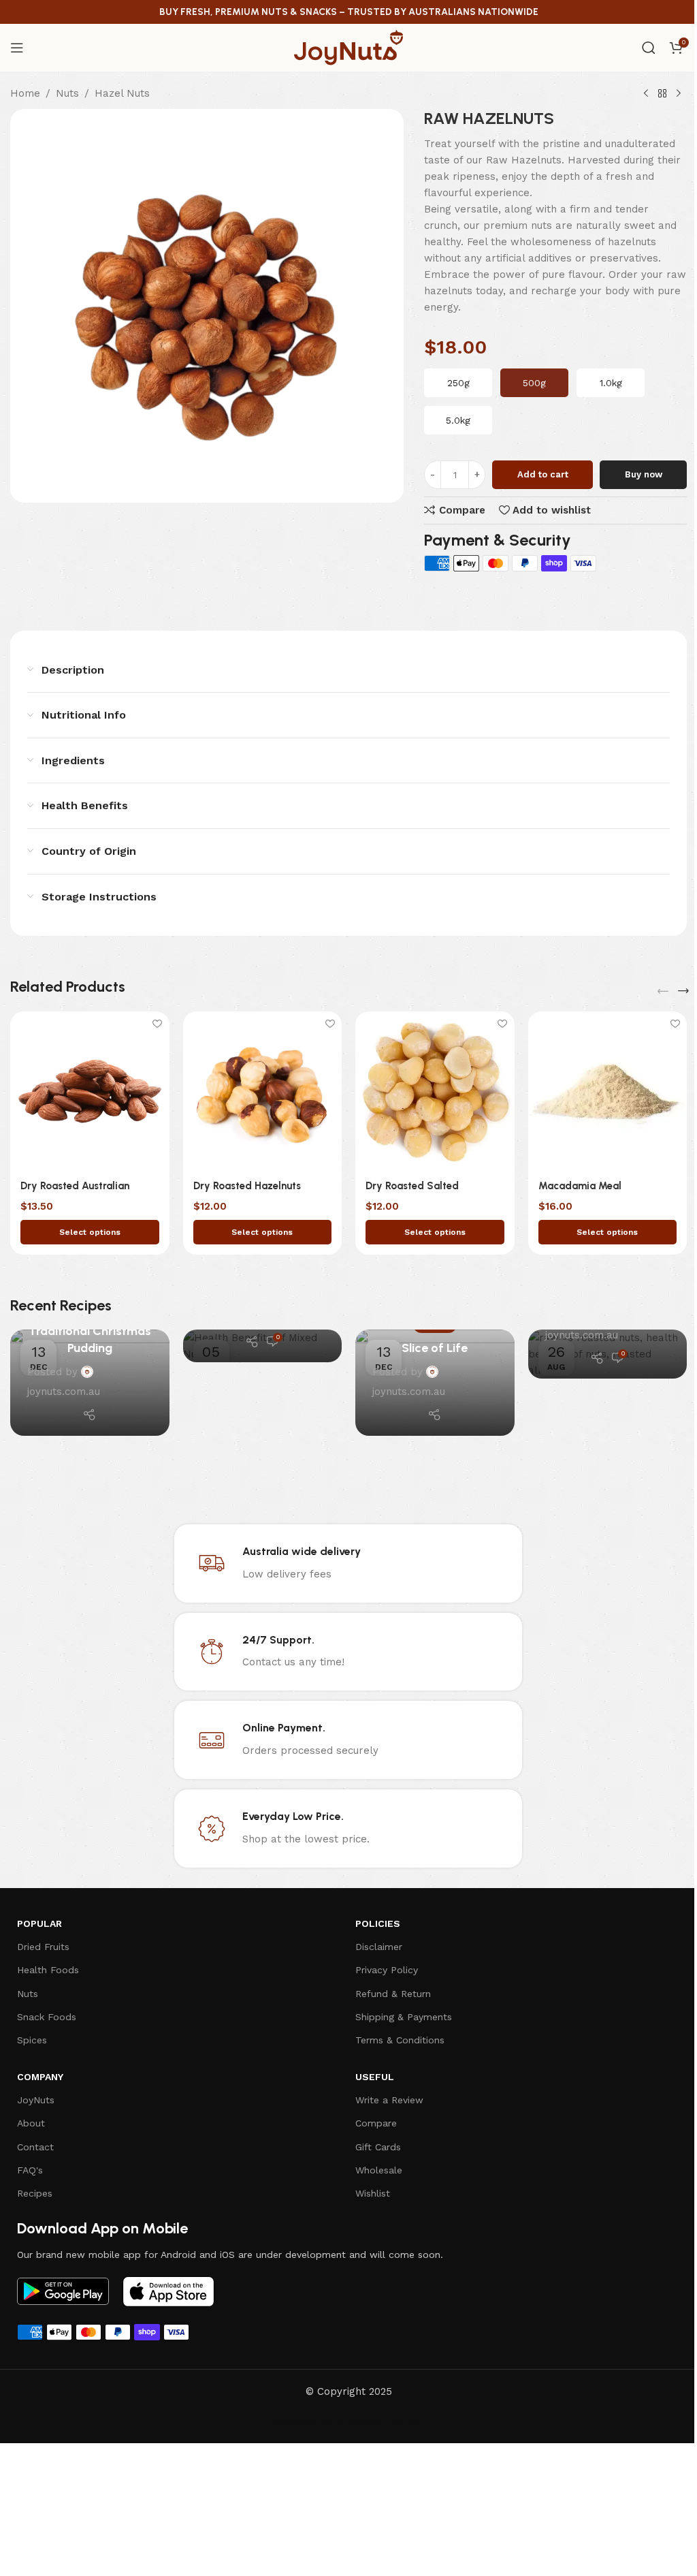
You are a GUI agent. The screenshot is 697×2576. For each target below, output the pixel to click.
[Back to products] (662, 94)
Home (25, 93)
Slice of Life (435, 1348)
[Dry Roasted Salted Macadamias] (435, 1091)
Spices (32, 2040)
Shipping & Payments (404, 2017)
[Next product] (679, 94)
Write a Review (389, 2100)
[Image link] (63, 2291)
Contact (35, 2147)
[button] (663, 991)
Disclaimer (379, 1947)
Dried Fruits (43, 1947)
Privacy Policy (387, 1970)
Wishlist (373, 2193)
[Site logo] (348, 47)
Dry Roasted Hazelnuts (247, 1186)
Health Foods (48, 1970)
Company (40, 2077)
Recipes (35, 2193)
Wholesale (379, 2170)
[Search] (649, 48)
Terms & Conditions (400, 2040)
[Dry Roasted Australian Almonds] (90, 1091)
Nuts (67, 93)
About (31, 2123)
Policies (378, 1923)
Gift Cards (378, 2147)
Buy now (644, 474)
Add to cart (543, 474)
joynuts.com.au (64, 1392)
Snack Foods (47, 2017)
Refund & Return (393, 1994)
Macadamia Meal (580, 1186)
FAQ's (30, 2170)
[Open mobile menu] (17, 48)
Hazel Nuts (122, 93)
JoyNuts (36, 2100)
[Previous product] (646, 94)
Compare (376, 2123)
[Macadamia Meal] (608, 1091)
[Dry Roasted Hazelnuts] (263, 1091)
